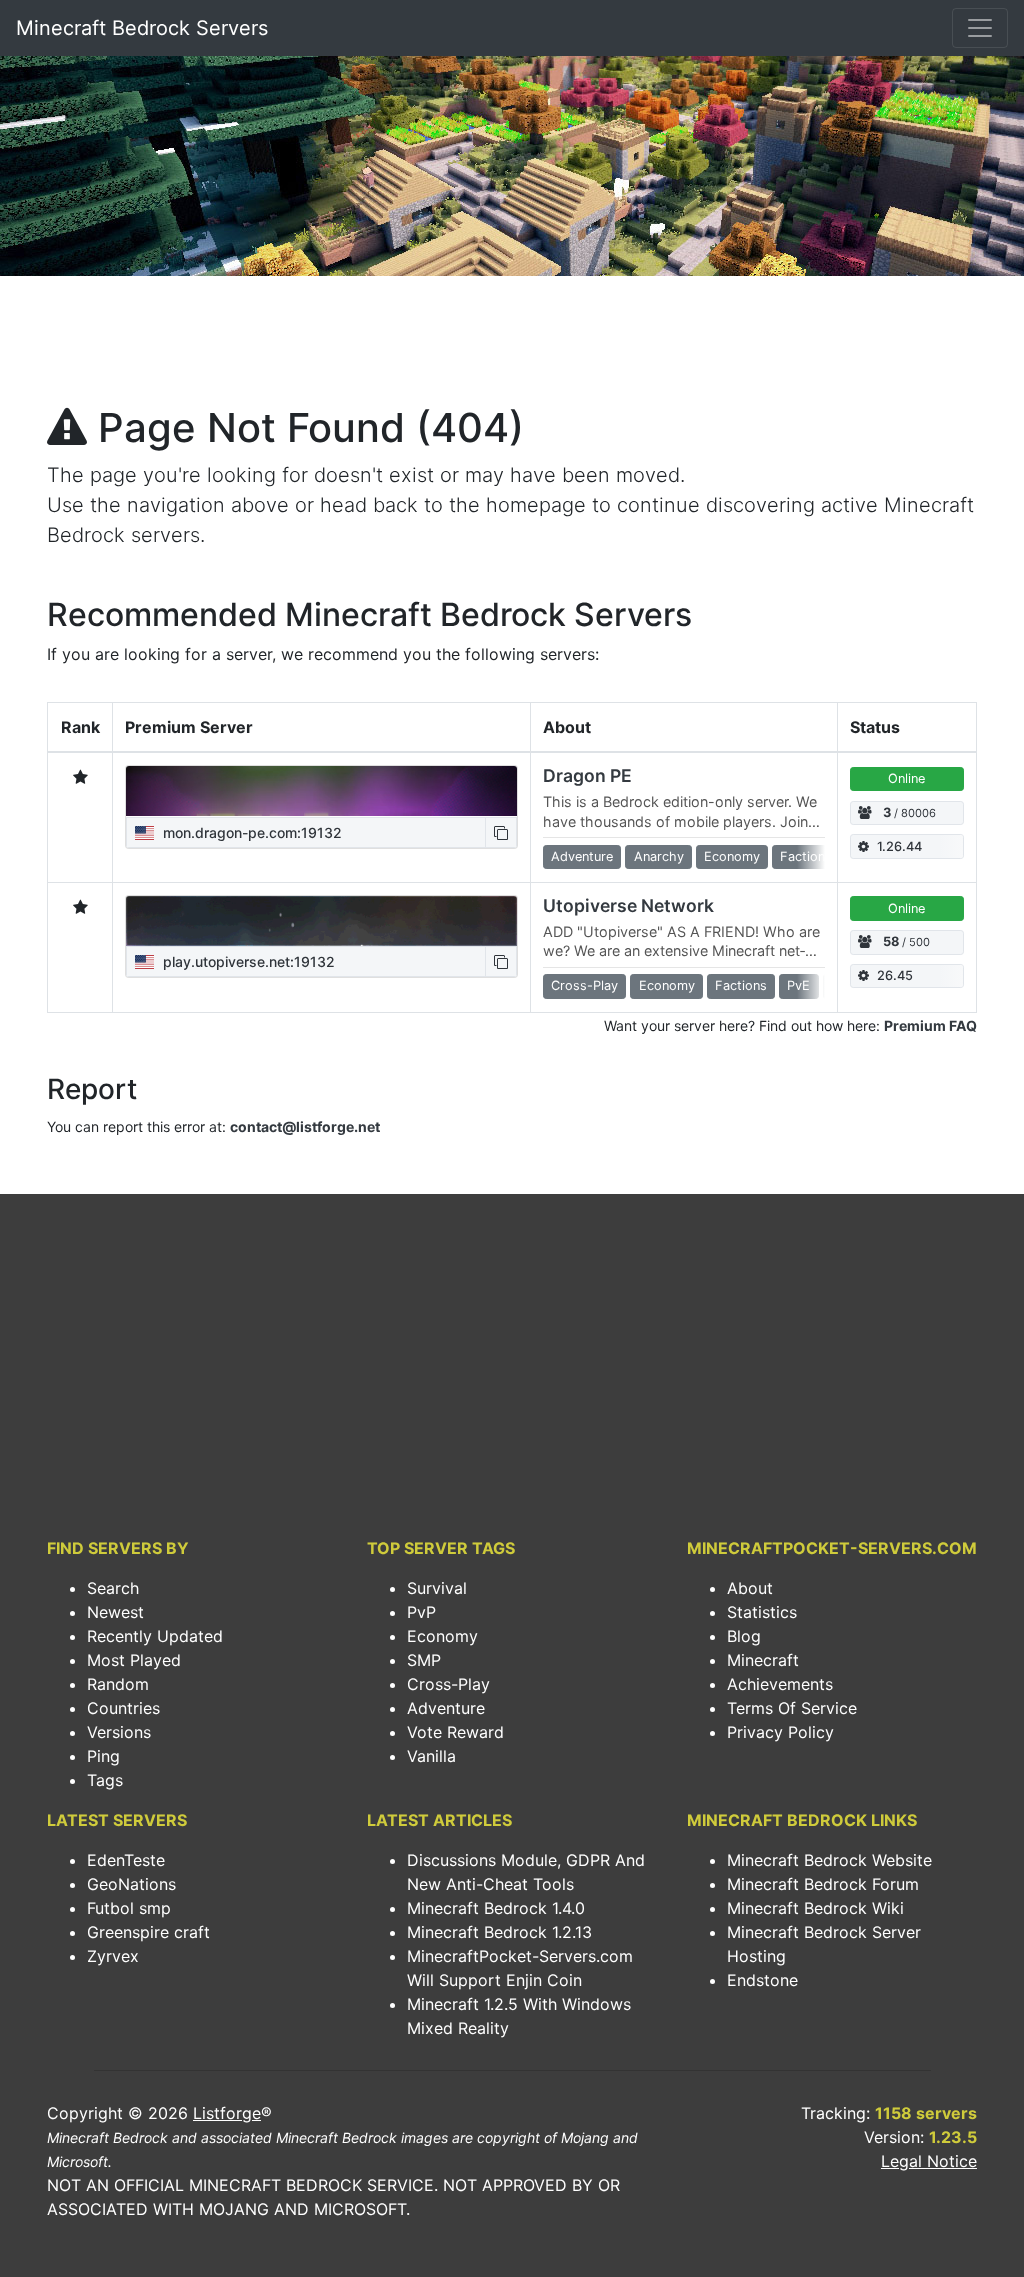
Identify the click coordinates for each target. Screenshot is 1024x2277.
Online (906, 778)
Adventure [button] (582, 856)
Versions (119, 1732)
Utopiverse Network (628, 905)
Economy (442, 1636)
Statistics (762, 1612)
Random (118, 1684)
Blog (744, 1636)
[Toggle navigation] (980, 28)
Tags (105, 1780)
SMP (424, 1660)
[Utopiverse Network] (321, 921)
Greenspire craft (148, 1932)
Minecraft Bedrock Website (829, 1860)
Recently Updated (155, 1636)
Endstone (762, 1980)
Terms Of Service (792, 1708)
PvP (421, 1612)
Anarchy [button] (659, 856)
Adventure (446, 1708)
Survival (437, 1588)
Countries (123, 1708)
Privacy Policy (780, 1732)
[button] (501, 832)
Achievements (780, 1684)
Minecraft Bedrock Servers (142, 28)
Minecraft (763, 1660)
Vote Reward (455, 1732)
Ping (103, 1756)
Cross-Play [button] (584, 985)
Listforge (227, 2113)
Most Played (134, 1660)
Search (113, 1588)
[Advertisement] (512, 346)
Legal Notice (929, 2161)
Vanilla (431, 1756)
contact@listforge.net (305, 1126)
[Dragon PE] (321, 791)
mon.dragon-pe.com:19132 (250, 832)
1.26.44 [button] (899, 846)
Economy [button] (732, 856)
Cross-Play (448, 1684)
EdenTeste (126, 1860)
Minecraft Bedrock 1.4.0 (496, 1908)
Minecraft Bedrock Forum (823, 1884)
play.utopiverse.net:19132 (247, 961)
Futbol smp (129, 1908)
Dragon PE (587, 775)
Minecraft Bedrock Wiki (815, 1908)
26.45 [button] (895, 975)
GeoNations (131, 1884)
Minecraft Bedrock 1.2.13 (499, 1932)
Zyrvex (113, 1956)
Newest (115, 1612)
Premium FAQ (930, 1025)
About (750, 1588)
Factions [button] (806, 856)
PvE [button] (798, 985)
